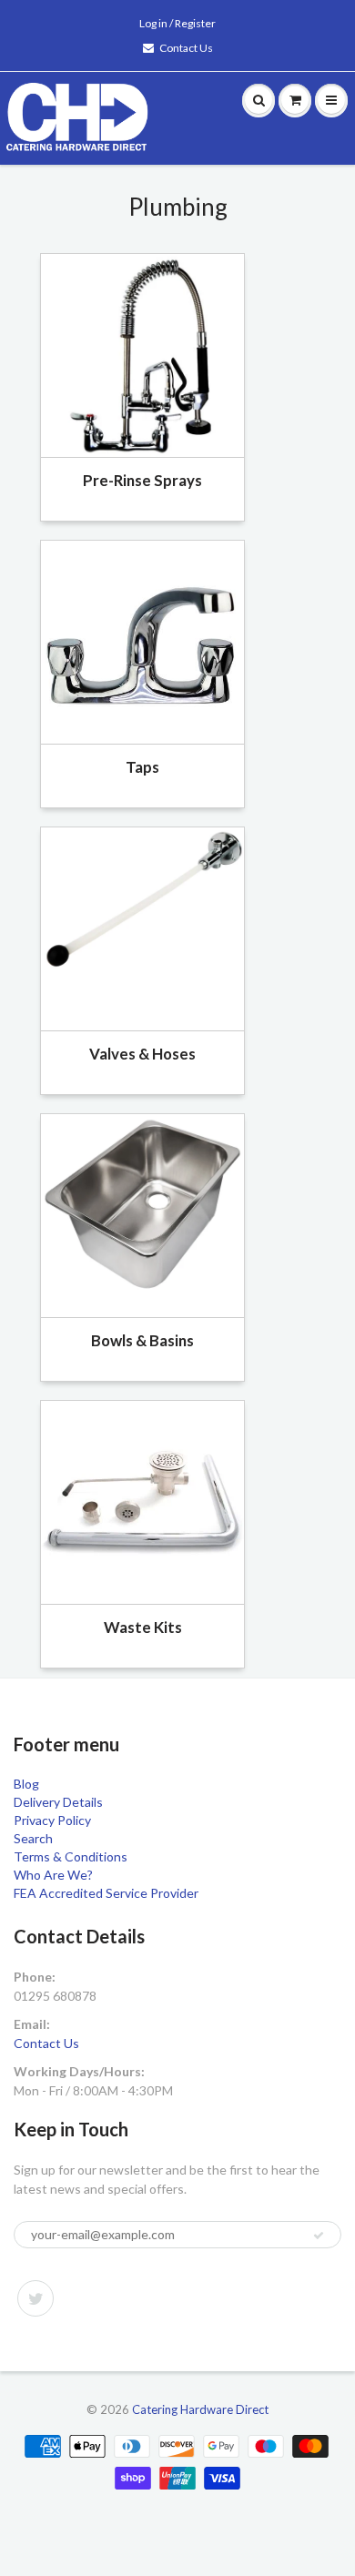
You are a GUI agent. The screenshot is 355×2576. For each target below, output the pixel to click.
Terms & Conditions (71, 1856)
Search (33, 1838)
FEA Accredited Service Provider (106, 1893)
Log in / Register (177, 23)
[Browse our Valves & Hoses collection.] (142, 898)
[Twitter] (35, 2298)
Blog (26, 1784)
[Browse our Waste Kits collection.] (142, 1501)
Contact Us (186, 48)
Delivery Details (58, 1802)
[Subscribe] (319, 2236)
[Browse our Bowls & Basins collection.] (142, 1203)
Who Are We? (53, 1875)
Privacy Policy (52, 1820)
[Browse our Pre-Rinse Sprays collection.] (142, 354)
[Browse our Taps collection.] (142, 640)
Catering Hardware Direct (200, 2409)
